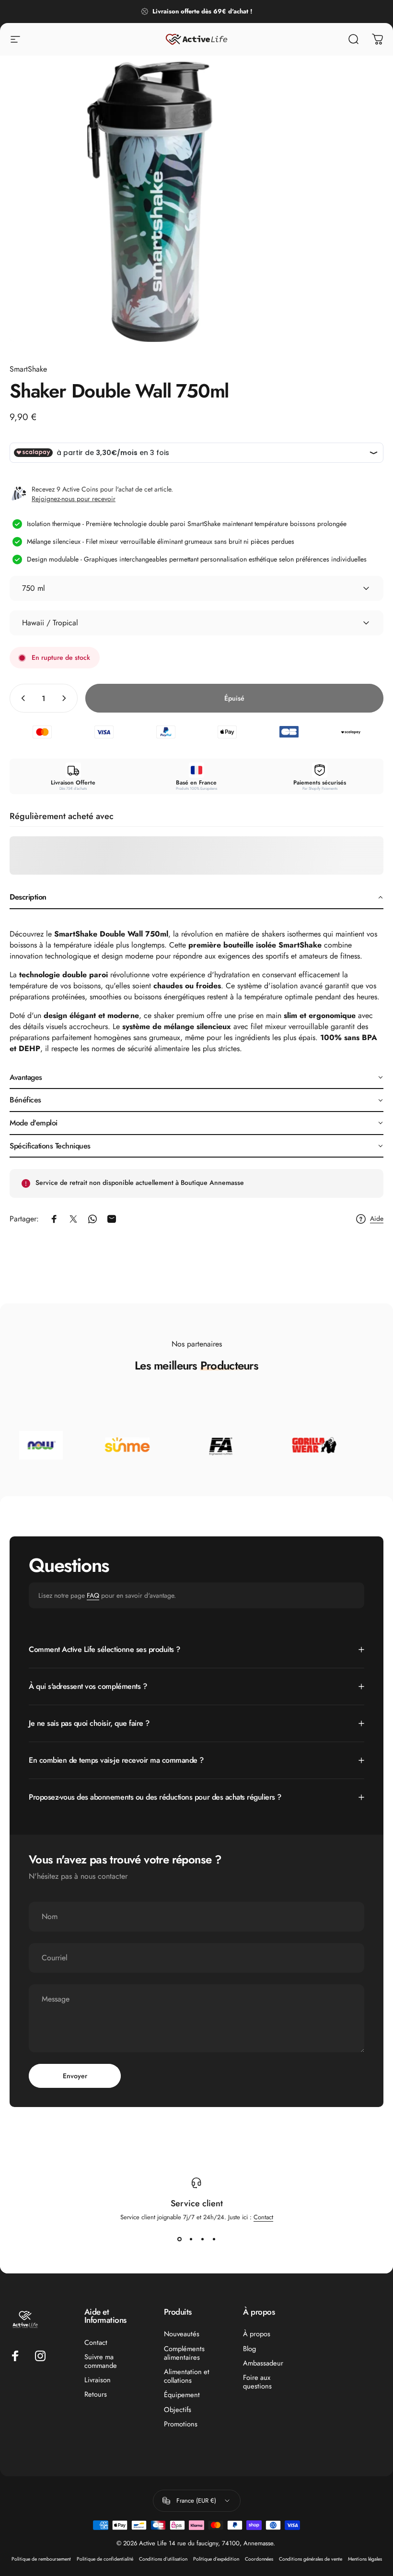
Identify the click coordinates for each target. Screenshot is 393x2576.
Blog (249, 2349)
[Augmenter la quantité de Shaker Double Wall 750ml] (66, 698)
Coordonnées (259, 2559)
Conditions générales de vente (311, 2559)
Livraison (98, 2380)
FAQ (93, 1595)
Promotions (181, 2424)
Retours (96, 2394)
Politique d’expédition (216, 2559)
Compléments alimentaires (184, 2353)
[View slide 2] (191, 2239)
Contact (263, 2217)
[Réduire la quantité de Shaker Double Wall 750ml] (21, 698)
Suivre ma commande (101, 2361)
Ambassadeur (263, 2363)
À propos (257, 2334)
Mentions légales (365, 2559)
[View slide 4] (214, 2239)
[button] (196, 898)
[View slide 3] (202, 2239)
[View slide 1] (179, 2239)
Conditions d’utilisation (163, 2559)
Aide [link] (377, 1219)
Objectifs (178, 2410)
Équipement (182, 2395)
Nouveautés (182, 2334)
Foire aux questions (257, 2382)
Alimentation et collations (187, 2376)
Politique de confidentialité (105, 2559)
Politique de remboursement (41, 2559)
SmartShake (28, 369)
